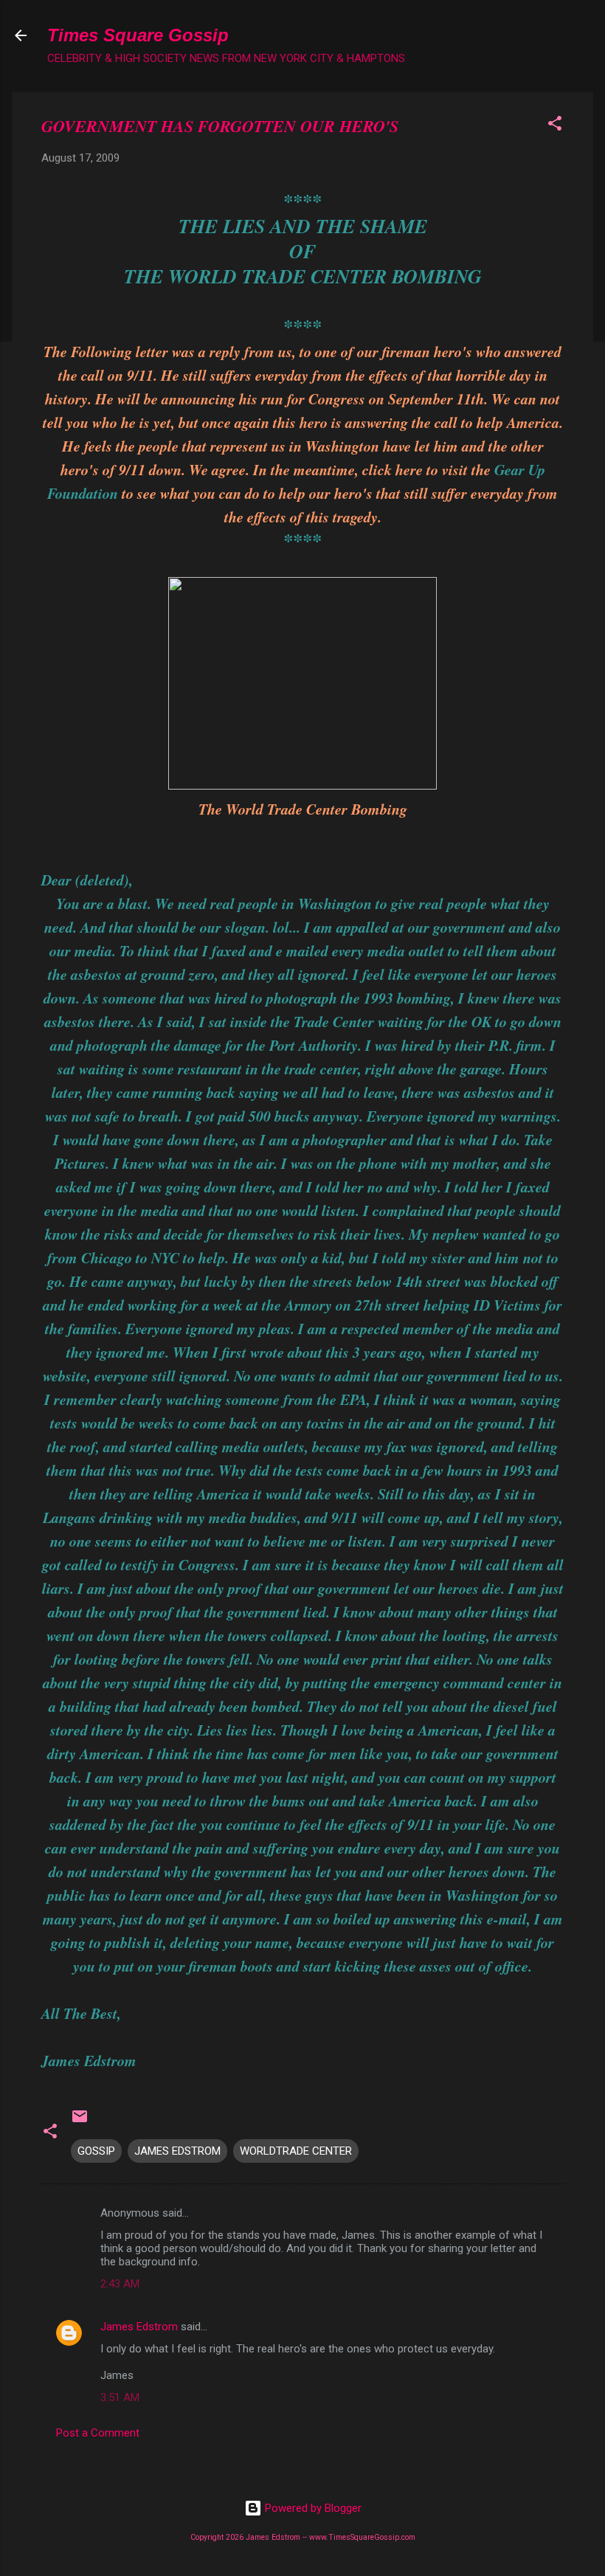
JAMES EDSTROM (177, 2151)
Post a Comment (98, 2433)
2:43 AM (120, 2284)
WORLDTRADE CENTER (296, 2151)
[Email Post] (80, 2121)
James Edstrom (139, 2327)
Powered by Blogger (312, 2508)
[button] (555, 126)
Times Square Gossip (138, 35)
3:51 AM (120, 2397)
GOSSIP (96, 2151)
